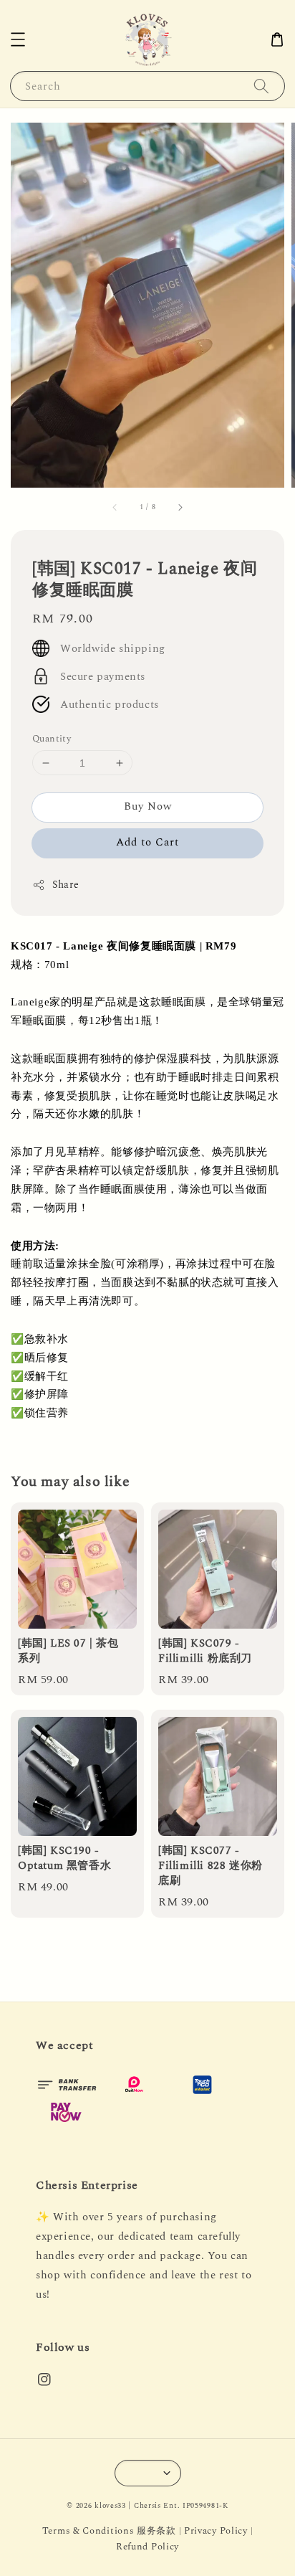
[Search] (261, 86)
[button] (18, 39)
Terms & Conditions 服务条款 (109, 2531)
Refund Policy (147, 2547)
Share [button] (66, 885)
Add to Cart (147, 842)
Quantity (52, 739)
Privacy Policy (216, 2531)
